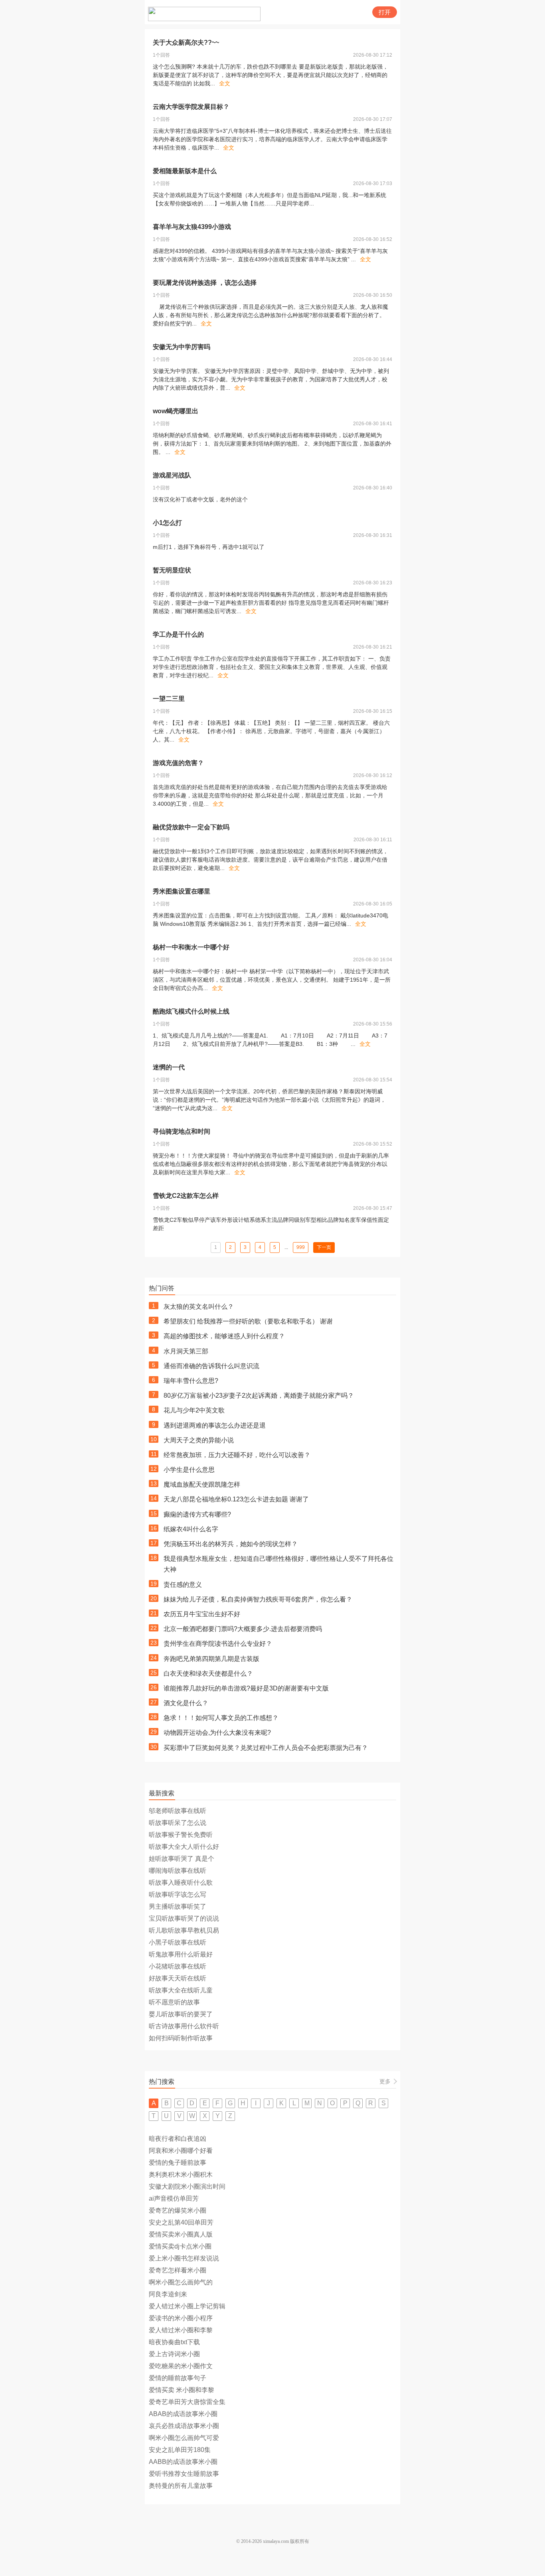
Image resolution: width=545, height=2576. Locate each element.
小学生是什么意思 (189, 1470)
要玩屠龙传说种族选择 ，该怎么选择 (205, 283)
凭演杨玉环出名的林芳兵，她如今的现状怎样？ (231, 1544)
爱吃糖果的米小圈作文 (181, 2366)
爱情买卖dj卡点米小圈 (180, 2246)
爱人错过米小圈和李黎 (181, 2330)
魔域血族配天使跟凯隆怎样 (202, 1484)
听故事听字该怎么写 (178, 1895)
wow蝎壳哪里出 (176, 411)
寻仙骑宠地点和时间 (182, 1131)
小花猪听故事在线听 (178, 1966)
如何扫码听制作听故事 (181, 2038)
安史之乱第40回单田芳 (181, 2222)
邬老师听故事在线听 (178, 1811)
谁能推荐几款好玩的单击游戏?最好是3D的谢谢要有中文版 (246, 1688)
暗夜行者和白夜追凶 (178, 2139)
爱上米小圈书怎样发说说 (184, 2258)
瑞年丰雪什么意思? (191, 1381)
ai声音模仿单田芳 (174, 2198)
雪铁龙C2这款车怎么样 (186, 1196)
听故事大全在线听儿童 (181, 1990)
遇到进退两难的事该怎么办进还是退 (215, 1425)
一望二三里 (169, 699)
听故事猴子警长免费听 (181, 1835)
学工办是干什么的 (178, 634)
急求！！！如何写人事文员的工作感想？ (221, 1718)
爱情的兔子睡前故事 (178, 2163)
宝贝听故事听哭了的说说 (184, 1918)
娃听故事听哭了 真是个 (182, 1859)
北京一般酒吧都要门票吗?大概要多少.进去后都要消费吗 (243, 1629)
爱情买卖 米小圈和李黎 (182, 2390)
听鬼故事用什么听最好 (181, 1954)
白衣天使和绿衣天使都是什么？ (208, 1674)
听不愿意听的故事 (174, 2002)
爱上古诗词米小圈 (174, 2354)
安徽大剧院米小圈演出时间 (187, 2186)
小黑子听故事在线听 (178, 1942)
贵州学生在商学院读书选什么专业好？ (218, 1644)
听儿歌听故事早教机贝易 (184, 1930)
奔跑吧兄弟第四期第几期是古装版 (211, 1659)
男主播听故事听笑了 (178, 1906)
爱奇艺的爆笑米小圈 (178, 2210)
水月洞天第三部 (186, 1351)
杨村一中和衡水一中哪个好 (191, 947)
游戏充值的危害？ (178, 763)
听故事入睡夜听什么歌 (181, 1883)
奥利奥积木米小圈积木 (181, 2175)
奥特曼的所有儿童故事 (181, 2486)
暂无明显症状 (172, 570)
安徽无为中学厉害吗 (182, 347)
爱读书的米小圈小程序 (181, 2318)
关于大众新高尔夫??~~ (186, 42)
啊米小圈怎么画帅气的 (181, 2282)
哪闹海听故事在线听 (178, 1871)
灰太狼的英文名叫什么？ (199, 1307)
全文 (225, 83)
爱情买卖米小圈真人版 (181, 2234)
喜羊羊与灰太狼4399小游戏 (192, 227)
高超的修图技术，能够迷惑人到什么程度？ (224, 1336)
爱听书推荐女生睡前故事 (184, 2474)
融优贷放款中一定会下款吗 (191, 827)
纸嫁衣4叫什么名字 (191, 1529)
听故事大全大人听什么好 (184, 1847)
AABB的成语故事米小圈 (183, 2462)
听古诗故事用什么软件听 (184, 2026)
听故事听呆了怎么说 (178, 1823)
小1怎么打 (167, 523)
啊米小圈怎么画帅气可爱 (184, 2438)
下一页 (324, 1247)
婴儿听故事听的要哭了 (181, 2014)
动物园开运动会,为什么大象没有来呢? (217, 1733)
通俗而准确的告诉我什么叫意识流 (211, 1366)
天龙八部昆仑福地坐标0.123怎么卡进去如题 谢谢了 (236, 1499)
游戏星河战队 (172, 475)
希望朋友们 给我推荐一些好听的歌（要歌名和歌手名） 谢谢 (248, 1321)
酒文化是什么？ (186, 1703)
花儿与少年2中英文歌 (194, 1410)
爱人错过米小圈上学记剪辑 (187, 2306)
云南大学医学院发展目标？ (191, 107)
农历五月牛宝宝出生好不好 (202, 1614)
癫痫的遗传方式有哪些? (197, 1514)
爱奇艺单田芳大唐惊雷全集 (187, 2402)
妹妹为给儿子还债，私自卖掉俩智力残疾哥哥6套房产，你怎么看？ (258, 1599)
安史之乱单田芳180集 (180, 2450)
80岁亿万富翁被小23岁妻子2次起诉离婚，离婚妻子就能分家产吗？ (259, 1395)
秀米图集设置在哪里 (182, 891)
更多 (385, 2081)
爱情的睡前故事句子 (178, 2378)
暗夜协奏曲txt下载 (174, 2342)
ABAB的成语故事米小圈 (183, 2414)
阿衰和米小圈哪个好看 (181, 2151)
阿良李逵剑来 (168, 2294)
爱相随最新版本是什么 (185, 171)
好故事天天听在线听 (178, 1978)
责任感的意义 (183, 1585)
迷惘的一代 (169, 1067)
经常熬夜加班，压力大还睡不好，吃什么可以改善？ (237, 1455)
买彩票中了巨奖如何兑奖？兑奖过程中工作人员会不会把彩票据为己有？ (266, 1748)
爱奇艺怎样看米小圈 (178, 2270)
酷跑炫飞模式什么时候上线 (191, 1011)
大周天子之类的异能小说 (199, 1440)
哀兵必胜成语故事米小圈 (184, 2426)
